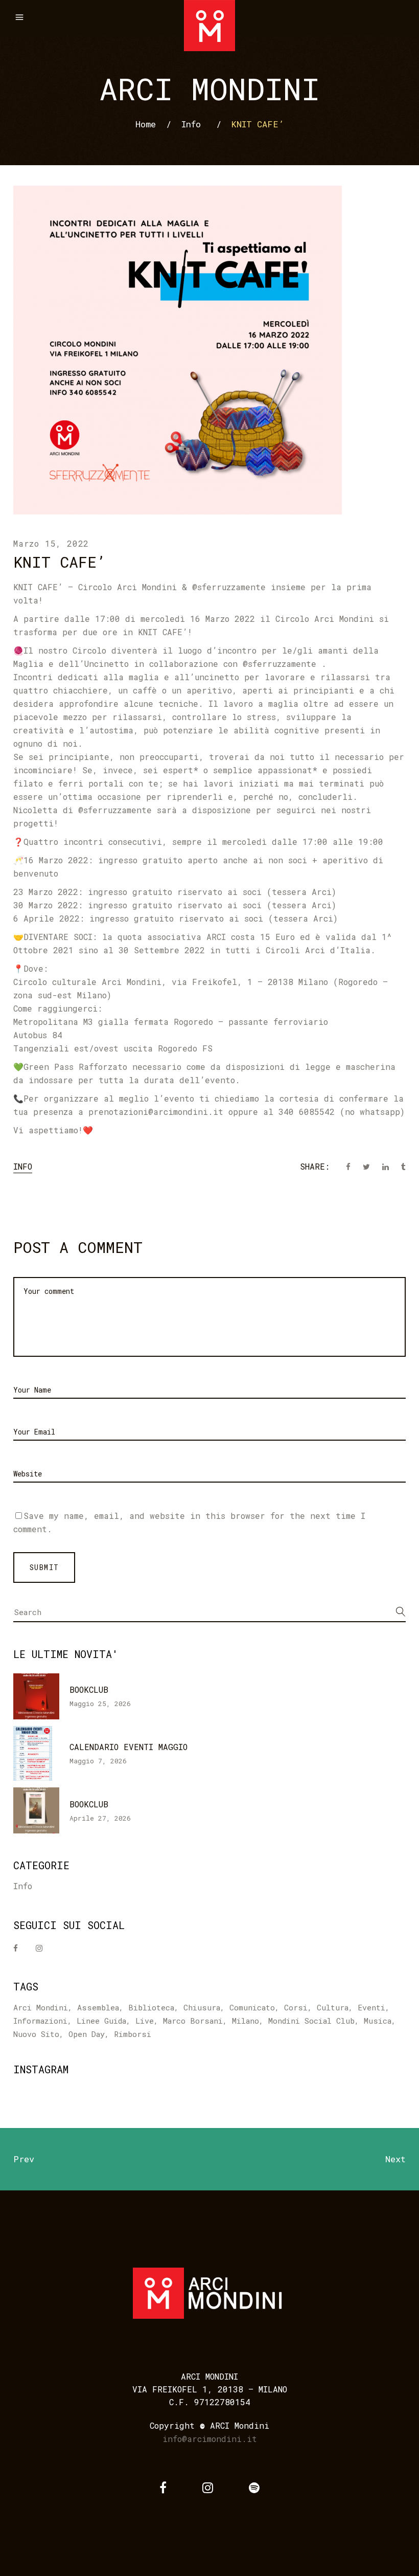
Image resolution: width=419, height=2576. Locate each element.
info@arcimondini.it (210, 2439)
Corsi (296, 2007)
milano (246, 2021)
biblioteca (151, 2007)
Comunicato (252, 2007)
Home (146, 124)
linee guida (101, 2021)
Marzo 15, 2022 (51, 543)
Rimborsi (133, 2034)
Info (191, 124)
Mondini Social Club (311, 2021)
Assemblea (98, 2007)
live (145, 2021)
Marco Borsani (193, 2021)
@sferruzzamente (229, 587)
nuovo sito (36, 2034)
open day (87, 2034)
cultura (333, 2007)
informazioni (40, 2021)
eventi (371, 2007)
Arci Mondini (41, 2007)
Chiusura (202, 2007)
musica (378, 2021)
